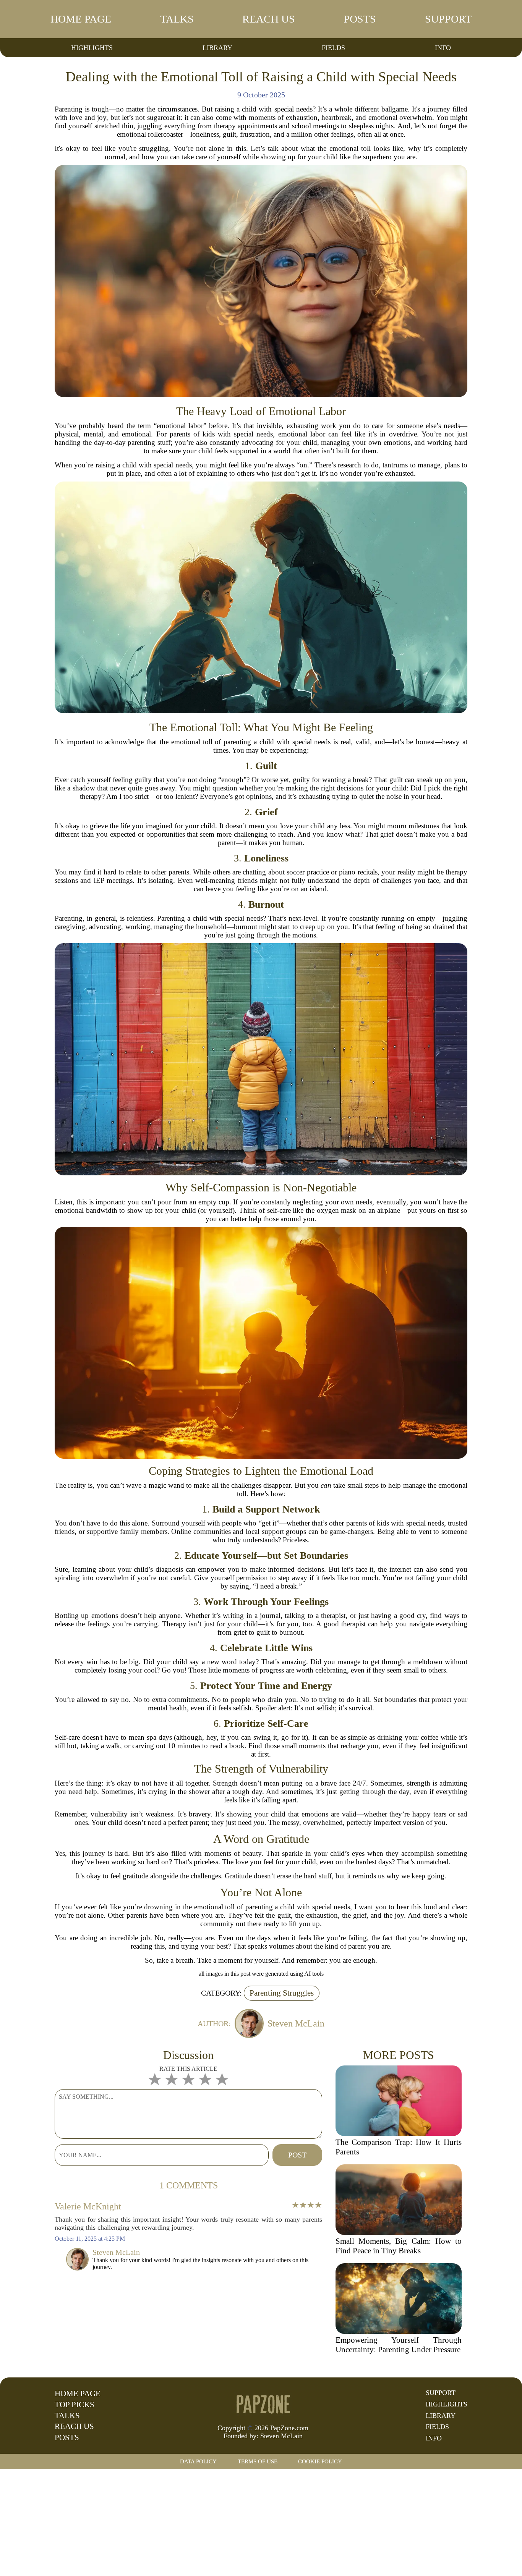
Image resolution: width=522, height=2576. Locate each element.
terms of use (258, 2461)
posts (360, 19)
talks (177, 19)
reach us (269, 19)
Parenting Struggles (282, 1993)
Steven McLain (281, 2436)
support (448, 19)
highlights (92, 48)
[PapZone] (263, 2404)
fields (333, 48)
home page (81, 19)
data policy (198, 2461)
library (217, 48)
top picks (75, 2405)
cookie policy (320, 2461)
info (443, 48)
